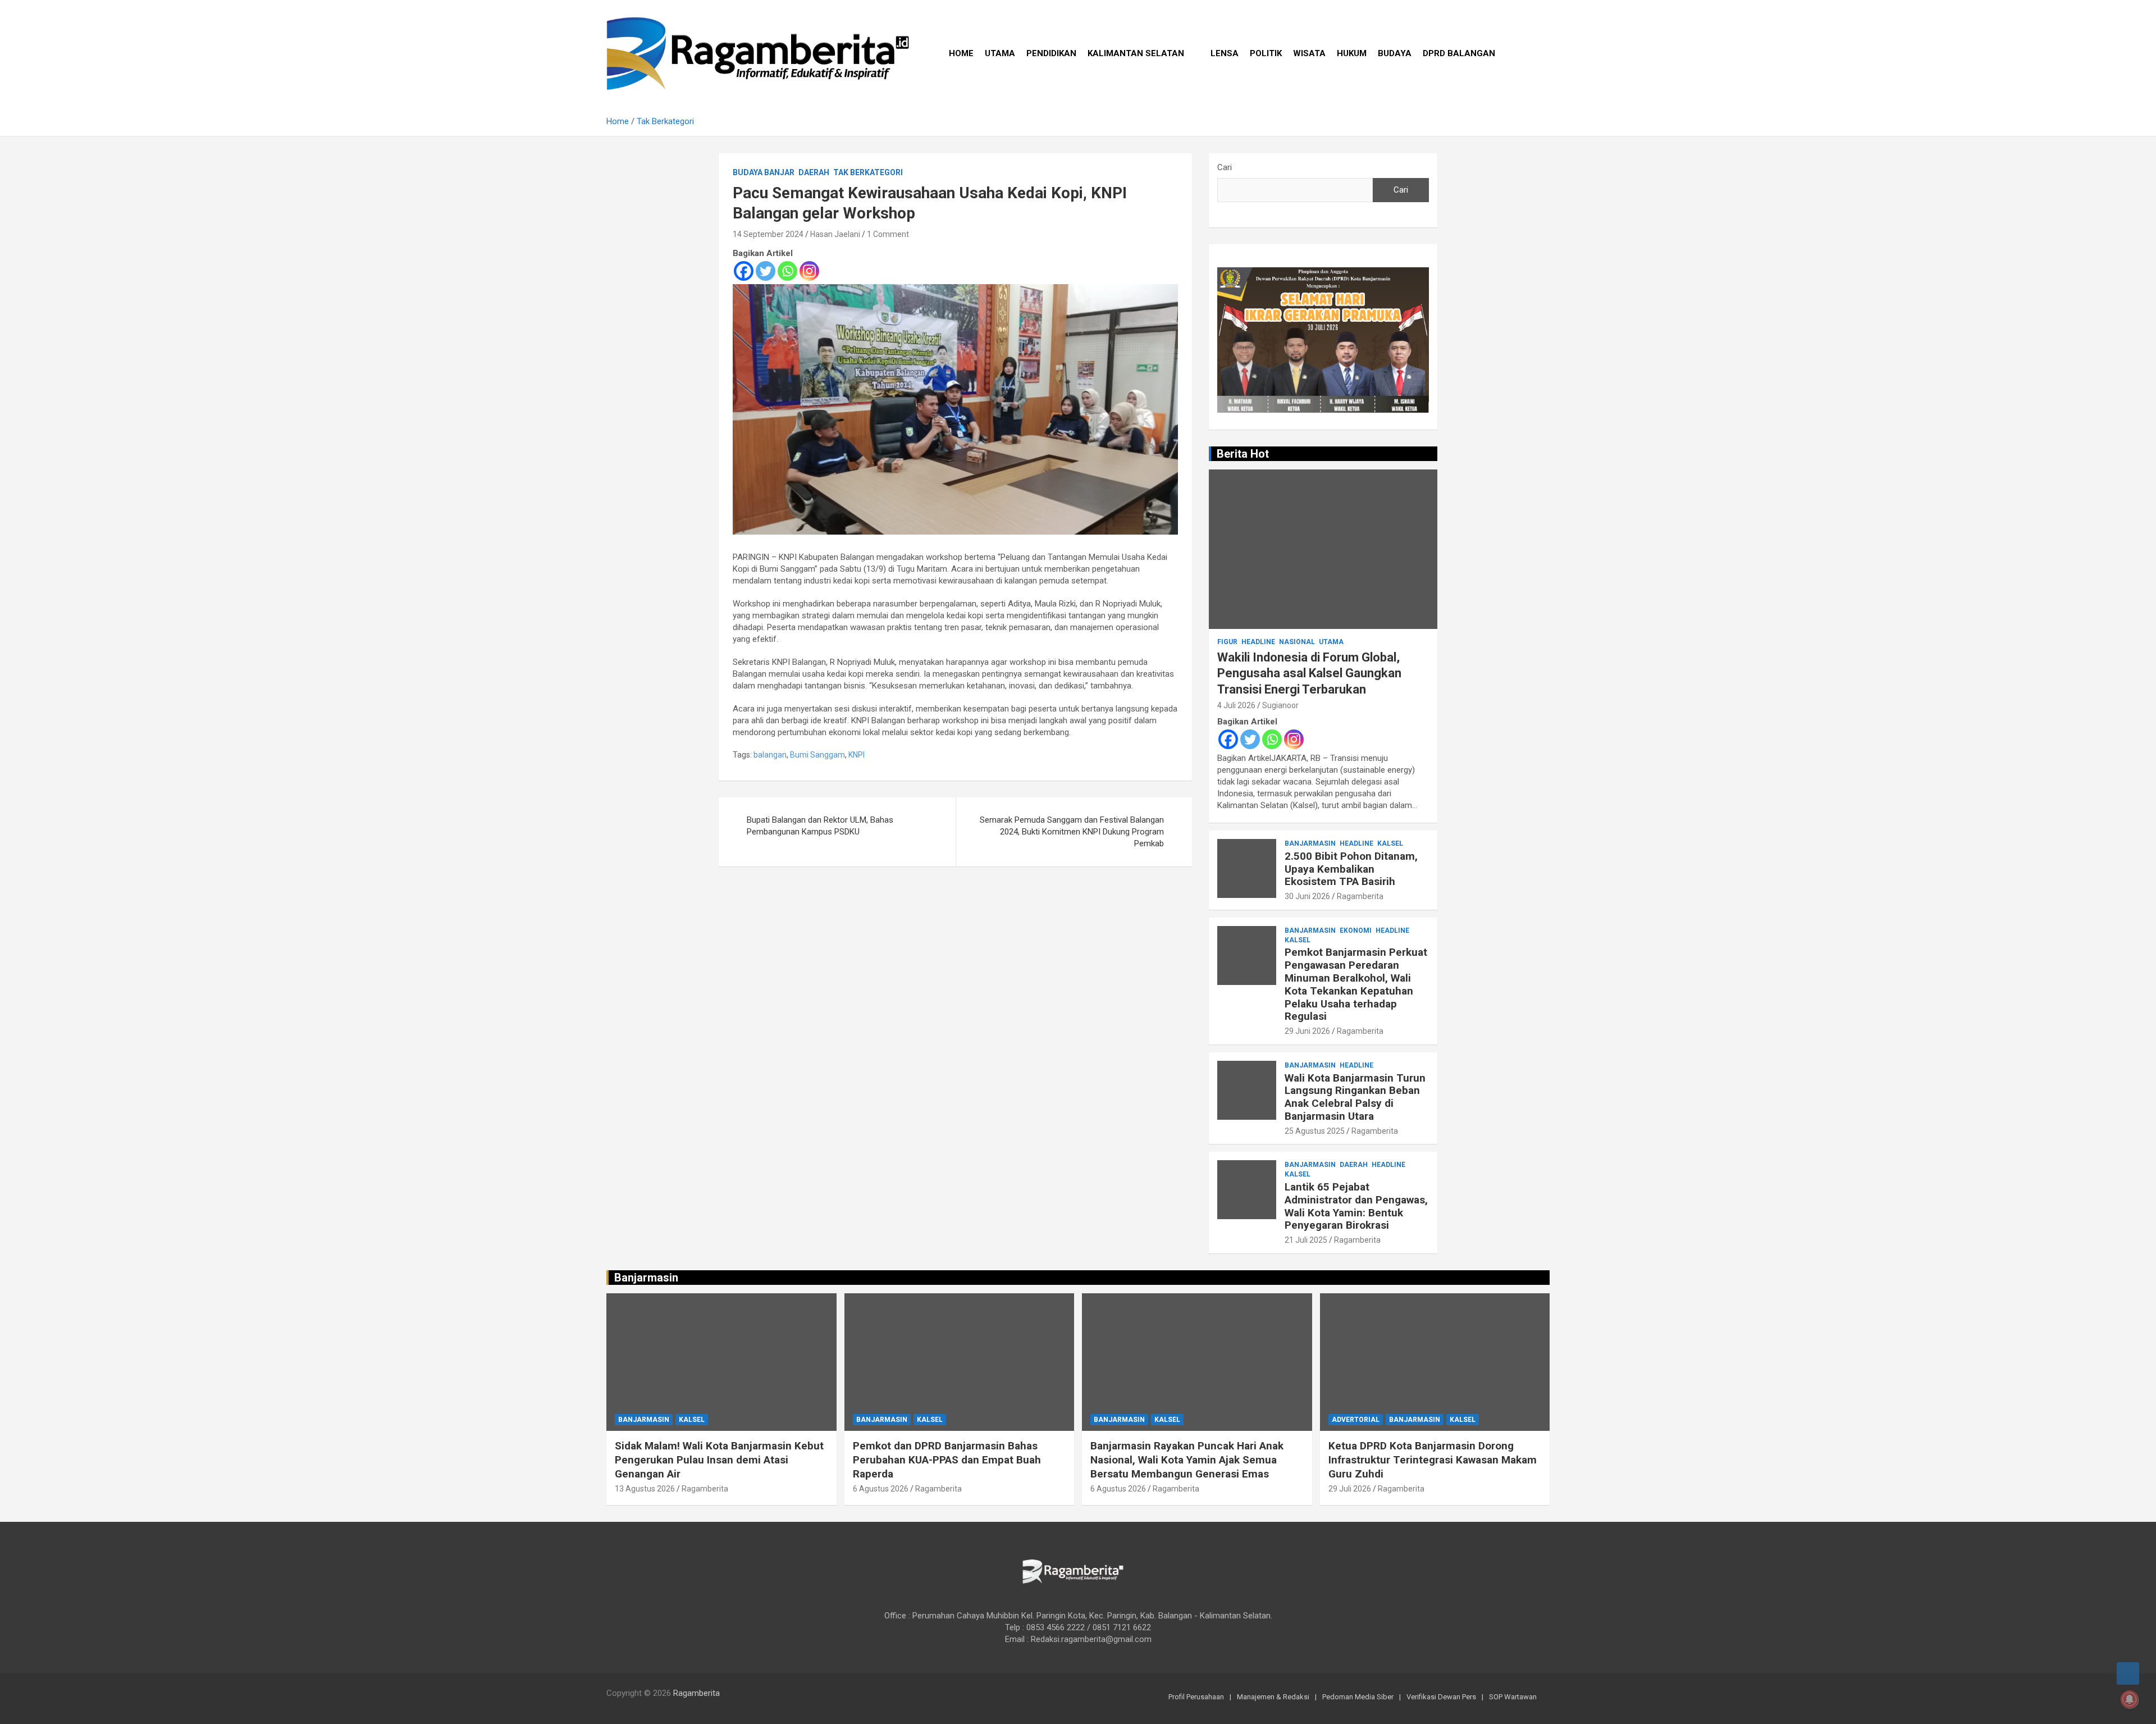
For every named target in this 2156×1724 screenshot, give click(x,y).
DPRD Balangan (1459, 53)
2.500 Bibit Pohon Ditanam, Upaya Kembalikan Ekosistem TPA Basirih (1351, 869)
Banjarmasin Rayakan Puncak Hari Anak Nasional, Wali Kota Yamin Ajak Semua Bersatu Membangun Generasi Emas (1187, 1460)
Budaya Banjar (764, 172)
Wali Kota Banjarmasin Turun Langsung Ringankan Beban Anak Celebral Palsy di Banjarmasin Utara (1355, 1097)
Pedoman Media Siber (1358, 1697)
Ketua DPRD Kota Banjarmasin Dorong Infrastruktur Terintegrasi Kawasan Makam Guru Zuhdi (1433, 1460)
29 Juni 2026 (1307, 1031)
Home (961, 53)
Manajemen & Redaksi (1273, 1697)
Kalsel (1390, 843)
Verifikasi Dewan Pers (1441, 1697)
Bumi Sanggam (817, 755)
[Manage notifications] (2130, 1699)
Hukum (1352, 53)
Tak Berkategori (868, 172)
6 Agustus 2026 (881, 1489)
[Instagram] (809, 271)
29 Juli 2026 (1350, 1489)
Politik (1266, 53)
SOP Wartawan (1513, 1697)
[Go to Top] (2128, 1673)
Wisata (1309, 53)
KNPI (857, 755)
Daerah (814, 172)
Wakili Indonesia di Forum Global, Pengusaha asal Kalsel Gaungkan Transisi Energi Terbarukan (1309, 673)
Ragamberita (1360, 896)
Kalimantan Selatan (1136, 53)
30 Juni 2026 (1307, 896)
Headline (1258, 642)
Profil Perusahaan (1196, 1697)
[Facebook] (744, 271)
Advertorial (1356, 1420)
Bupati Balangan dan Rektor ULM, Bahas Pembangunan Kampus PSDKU (820, 826)
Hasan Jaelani (835, 234)
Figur (1227, 642)
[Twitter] (766, 271)
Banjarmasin (1310, 843)
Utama (1000, 53)
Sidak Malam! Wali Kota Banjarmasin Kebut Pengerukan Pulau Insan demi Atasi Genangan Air (719, 1460)
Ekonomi (1356, 931)
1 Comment (888, 234)
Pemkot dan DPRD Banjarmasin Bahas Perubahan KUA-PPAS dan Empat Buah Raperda (947, 1460)
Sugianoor (1280, 705)
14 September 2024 (768, 234)
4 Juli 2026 (1236, 705)
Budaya (1395, 53)
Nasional (1297, 642)
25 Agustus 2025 (1315, 1131)
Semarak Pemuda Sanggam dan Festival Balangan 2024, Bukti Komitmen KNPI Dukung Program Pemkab (1072, 832)
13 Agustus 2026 (645, 1489)
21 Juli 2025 (1306, 1240)
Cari (1225, 167)
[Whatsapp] (787, 271)
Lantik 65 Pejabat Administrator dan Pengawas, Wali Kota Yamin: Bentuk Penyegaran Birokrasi (1356, 1206)
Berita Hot (1243, 454)
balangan (770, 755)
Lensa (1225, 53)
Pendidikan (1051, 53)
